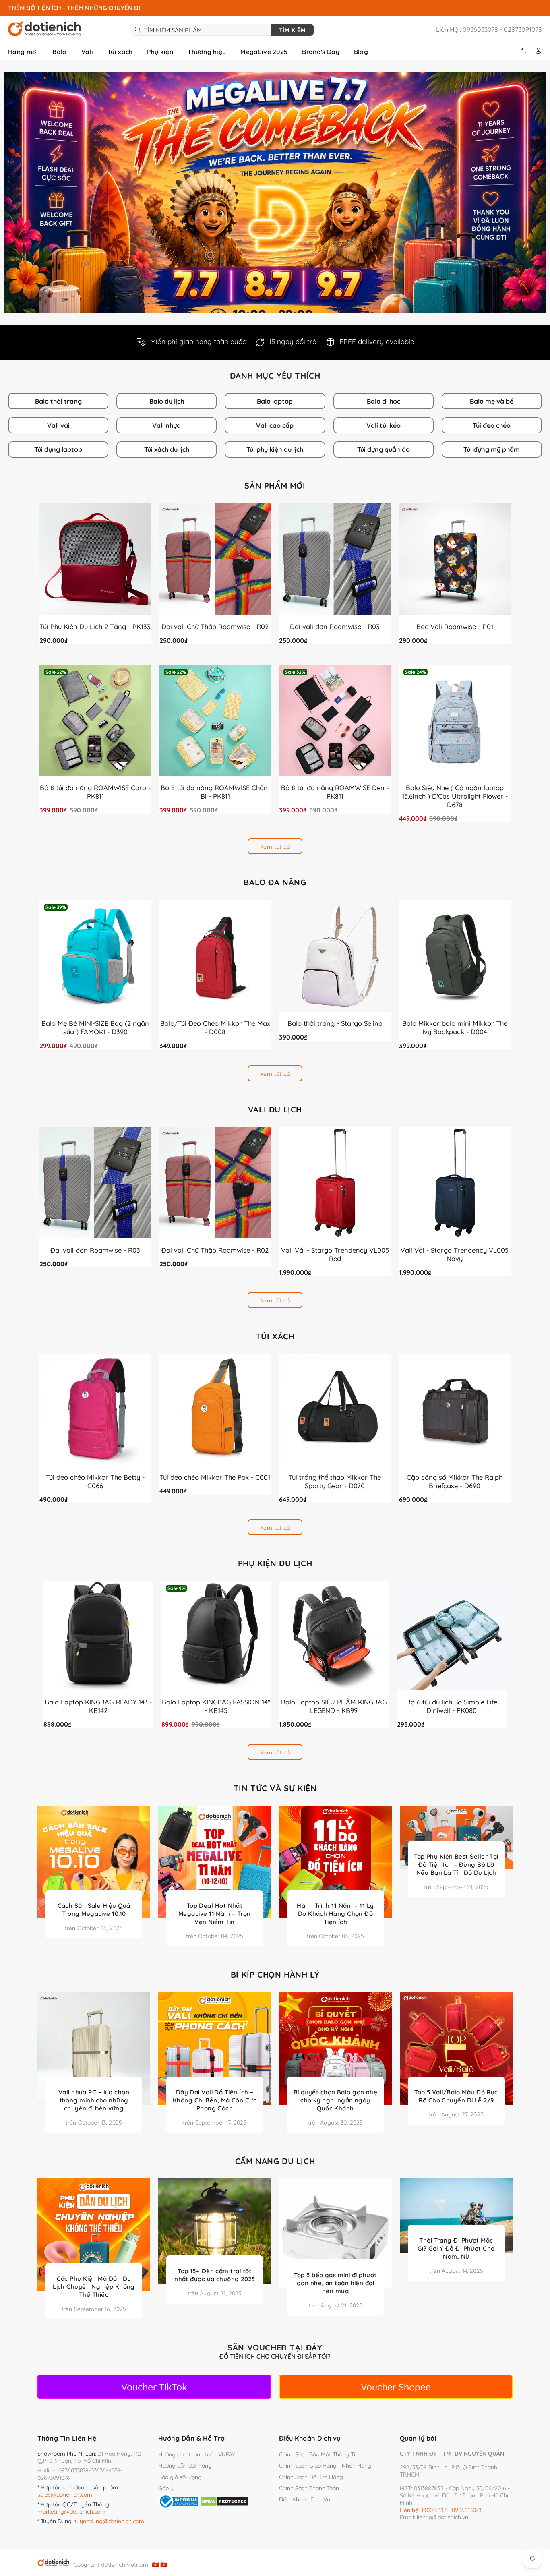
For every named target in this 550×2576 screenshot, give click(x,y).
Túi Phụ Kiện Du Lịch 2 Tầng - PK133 (95, 626)
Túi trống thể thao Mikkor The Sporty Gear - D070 (335, 1481)
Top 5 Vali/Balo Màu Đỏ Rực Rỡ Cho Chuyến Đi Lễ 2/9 (456, 2096)
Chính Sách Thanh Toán (309, 2488)
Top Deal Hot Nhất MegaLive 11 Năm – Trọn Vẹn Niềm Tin (215, 1914)
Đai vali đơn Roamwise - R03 (335, 626)
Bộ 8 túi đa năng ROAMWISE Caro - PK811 (95, 792)
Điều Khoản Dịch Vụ (305, 2499)
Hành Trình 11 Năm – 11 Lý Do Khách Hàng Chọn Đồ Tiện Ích (335, 1914)
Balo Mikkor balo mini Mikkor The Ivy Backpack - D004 (455, 1027)
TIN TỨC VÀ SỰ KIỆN (275, 1788)
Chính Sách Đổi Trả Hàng (311, 2477)
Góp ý (166, 2488)
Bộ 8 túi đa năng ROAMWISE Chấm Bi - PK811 (215, 792)
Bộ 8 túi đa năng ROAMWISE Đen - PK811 (335, 792)
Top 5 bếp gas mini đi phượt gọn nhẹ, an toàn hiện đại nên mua (335, 2283)
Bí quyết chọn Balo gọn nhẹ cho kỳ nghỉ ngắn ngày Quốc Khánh (336, 2100)
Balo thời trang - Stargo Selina (335, 1023)
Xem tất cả (275, 847)
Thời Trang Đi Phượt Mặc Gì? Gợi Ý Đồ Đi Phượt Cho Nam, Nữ (456, 2248)
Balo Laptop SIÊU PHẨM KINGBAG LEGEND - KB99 (334, 1706)
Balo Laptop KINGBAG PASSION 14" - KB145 (216, 1706)
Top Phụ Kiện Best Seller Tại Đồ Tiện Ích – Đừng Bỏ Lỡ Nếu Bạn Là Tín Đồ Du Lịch (456, 1865)
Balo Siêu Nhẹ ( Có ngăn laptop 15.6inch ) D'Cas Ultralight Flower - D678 (455, 796)
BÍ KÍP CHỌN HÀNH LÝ (275, 1975)
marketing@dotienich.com (71, 2512)
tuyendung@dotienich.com (109, 2521)
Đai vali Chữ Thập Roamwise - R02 (215, 626)
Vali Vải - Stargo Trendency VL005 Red (335, 1254)
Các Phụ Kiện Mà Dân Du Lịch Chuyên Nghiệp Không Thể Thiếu (94, 2287)
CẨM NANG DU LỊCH (275, 2161)
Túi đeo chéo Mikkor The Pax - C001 (215, 1477)
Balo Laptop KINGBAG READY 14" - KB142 (98, 1706)
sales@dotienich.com (65, 2495)
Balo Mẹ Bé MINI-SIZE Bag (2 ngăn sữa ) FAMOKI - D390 (95, 1027)
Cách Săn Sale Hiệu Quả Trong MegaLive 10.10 (94, 1910)
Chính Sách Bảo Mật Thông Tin (319, 2454)
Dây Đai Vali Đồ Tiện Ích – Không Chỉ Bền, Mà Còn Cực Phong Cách (215, 2100)
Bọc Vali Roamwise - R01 (455, 626)
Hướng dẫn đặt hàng (185, 2466)
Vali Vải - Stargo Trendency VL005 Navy (455, 1254)
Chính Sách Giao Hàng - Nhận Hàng (325, 2466)
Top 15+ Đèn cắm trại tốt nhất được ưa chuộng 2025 (215, 2275)
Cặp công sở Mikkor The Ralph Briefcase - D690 (455, 1481)
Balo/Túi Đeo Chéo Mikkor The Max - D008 (215, 1027)
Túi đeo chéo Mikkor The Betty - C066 (95, 1481)
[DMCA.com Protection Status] (224, 2501)
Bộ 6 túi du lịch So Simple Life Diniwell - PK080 (452, 1706)
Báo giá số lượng (180, 2477)
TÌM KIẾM (292, 30)
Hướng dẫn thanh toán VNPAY (197, 2454)
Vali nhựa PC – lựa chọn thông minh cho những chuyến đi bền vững (94, 2100)
